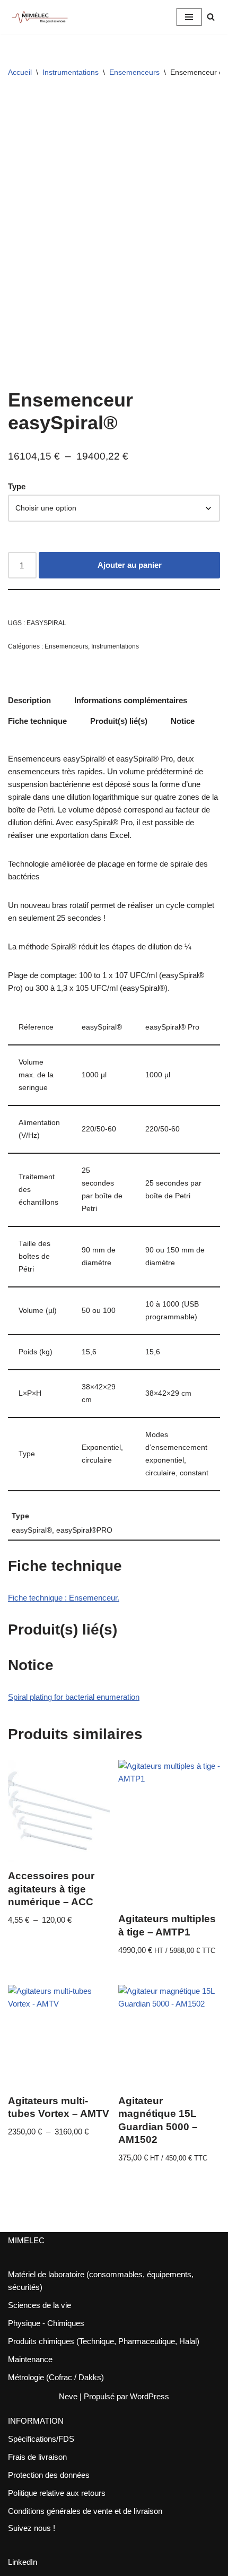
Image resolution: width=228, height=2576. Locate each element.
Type (17, 486)
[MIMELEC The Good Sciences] (40, 17)
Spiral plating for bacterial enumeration (74, 1697)
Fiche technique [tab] (37, 721)
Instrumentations (71, 72)
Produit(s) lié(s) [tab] (119, 721)
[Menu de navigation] (189, 17)
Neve (68, 2396)
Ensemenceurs (134, 72)
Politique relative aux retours (57, 2493)
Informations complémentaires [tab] (131, 700)
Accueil (20, 72)
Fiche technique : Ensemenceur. (64, 1598)
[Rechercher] (211, 17)
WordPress (150, 2396)
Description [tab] (29, 700)
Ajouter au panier (130, 565)
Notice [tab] (183, 721)
